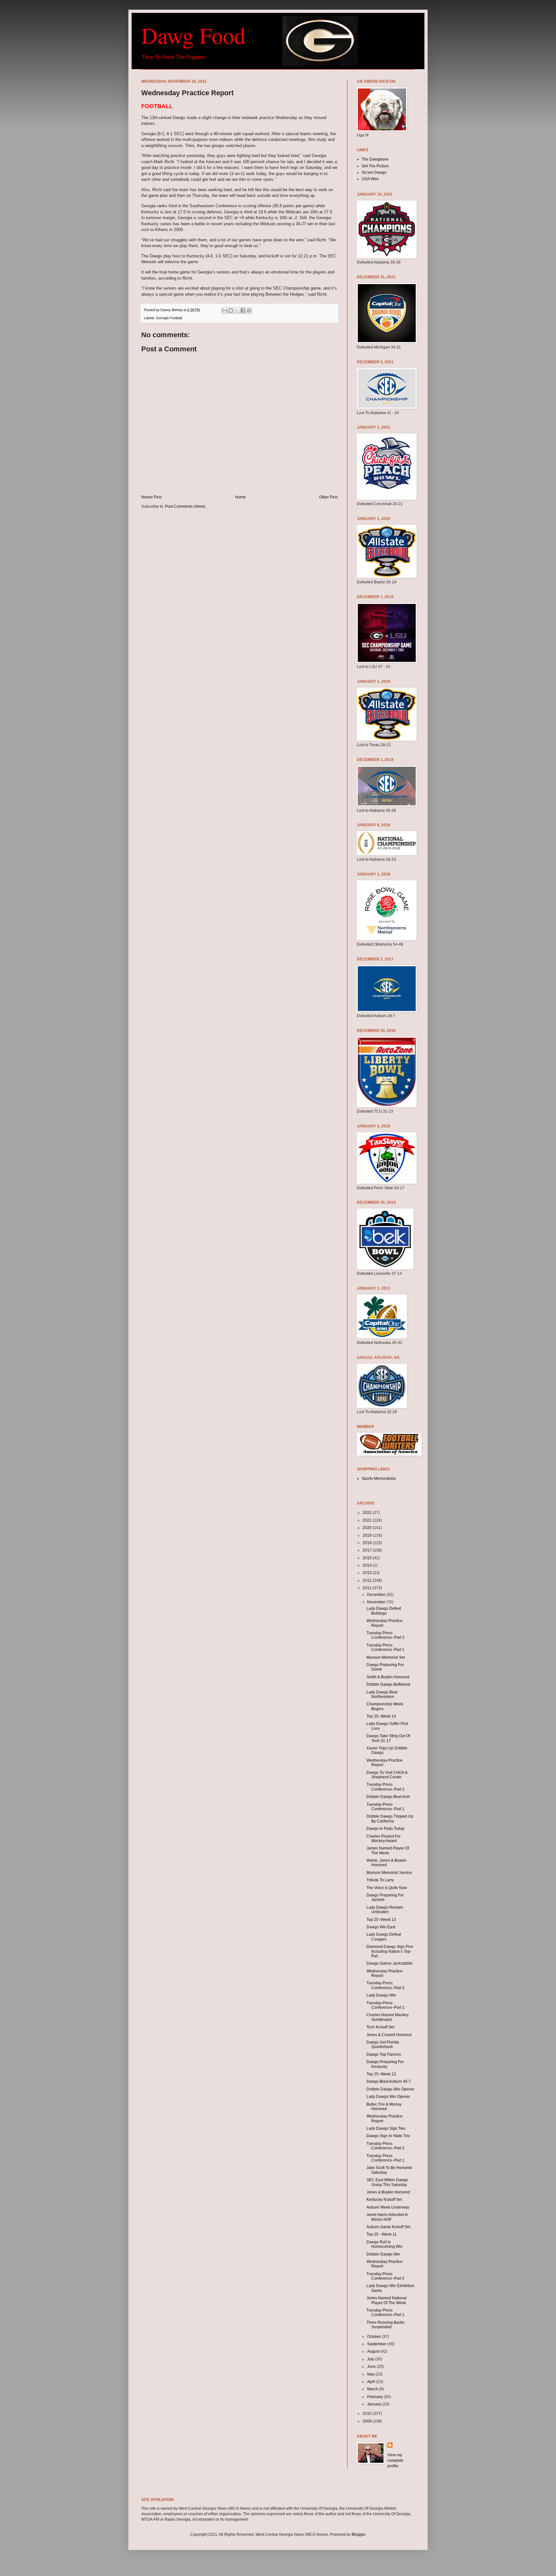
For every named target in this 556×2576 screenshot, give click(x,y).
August (374, 2351)
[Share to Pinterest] (249, 310)
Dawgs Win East (381, 1927)
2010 (368, 2414)
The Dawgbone (375, 159)
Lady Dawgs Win (381, 1995)
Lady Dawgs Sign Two (386, 2128)
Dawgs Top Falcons (384, 2054)
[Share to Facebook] (243, 310)
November (377, 1602)
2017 (368, 1550)
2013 (368, 1573)
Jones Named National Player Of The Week (387, 2300)
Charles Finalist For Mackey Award (384, 1839)
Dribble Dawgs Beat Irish (388, 1797)
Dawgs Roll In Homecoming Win (385, 2244)
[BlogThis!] (231, 310)
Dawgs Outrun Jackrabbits (389, 1963)
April (372, 2382)
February (375, 2397)
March (373, 2389)
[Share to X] (237, 310)
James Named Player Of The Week (388, 1850)
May (371, 2374)
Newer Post (151, 497)
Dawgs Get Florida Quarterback (383, 2044)
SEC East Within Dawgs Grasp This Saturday (387, 2182)
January (375, 2404)
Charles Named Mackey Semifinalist (388, 2017)
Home (241, 497)
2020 (368, 1528)
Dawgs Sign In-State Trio (388, 2136)
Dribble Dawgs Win (383, 2254)
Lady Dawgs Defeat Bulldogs (384, 1611)
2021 (368, 1520)
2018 (368, 1543)
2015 (368, 1558)
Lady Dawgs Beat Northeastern (382, 1694)
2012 (368, 1580)
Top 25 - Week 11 (382, 2234)
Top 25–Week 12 (381, 2074)
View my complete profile (395, 2460)
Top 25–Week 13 (381, 1920)
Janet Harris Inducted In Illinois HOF (387, 2217)
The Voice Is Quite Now (387, 1888)
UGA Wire (370, 179)
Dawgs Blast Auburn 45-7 (389, 2081)
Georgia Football (169, 318)
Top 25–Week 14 (381, 1716)
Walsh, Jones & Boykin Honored (386, 1863)
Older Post (328, 497)
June (372, 2367)
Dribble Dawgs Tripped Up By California (390, 1819)
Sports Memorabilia (379, 1478)
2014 (368, 1565)
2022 (368, 1513)
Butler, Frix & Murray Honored (384, 2107)
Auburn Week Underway (388, 2207)
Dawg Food (193, 35)
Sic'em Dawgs (374, 172)
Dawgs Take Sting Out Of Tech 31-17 (388, 1738)
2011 (368, 1588)
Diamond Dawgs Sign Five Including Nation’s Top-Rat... (390, 1951)
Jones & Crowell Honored (389, 2035)
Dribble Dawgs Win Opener (390, 2089)
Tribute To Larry (380, 1880)
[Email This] (225, 310)
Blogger (358, 2534)
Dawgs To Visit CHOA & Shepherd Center (387, 1775)
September (377, 2344)
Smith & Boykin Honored (388, 1677)
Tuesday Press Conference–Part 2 (385, 1635)
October (375, 2337)
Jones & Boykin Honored (388, 2192)
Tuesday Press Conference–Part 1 (385, 1647)
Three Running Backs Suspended (385, 2325)
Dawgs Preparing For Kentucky (385, 2064)
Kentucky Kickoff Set (384, 2200)
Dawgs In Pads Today (385, 1829)
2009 (368, 2421)
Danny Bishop (172, 310)
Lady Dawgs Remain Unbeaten (385, 1910)
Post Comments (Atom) (185, 506)
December (377, 1595)
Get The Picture (375, 166)
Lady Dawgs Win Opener (388, 2097)
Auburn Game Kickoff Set (388, 2227)
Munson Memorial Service (389, 1873)
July (371, 2359)
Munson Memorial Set (386, 1657)
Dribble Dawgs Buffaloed (388, 1684)
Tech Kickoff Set (380, 2027)
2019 (368, 1535)
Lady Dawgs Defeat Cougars (384, 1937)
